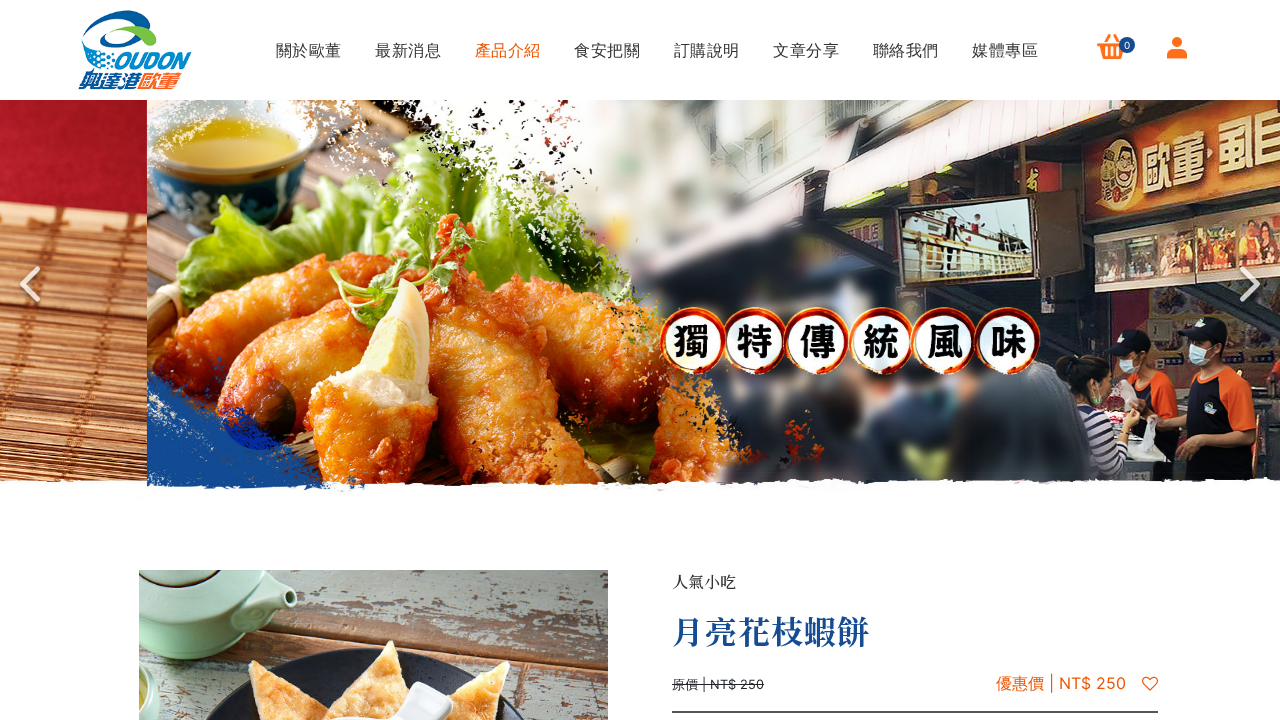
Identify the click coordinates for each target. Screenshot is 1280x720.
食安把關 (605, 50)
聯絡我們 (903, 50)
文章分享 (804, 50)
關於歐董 (306, 50)
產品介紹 (505, 50)
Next (1250, 284)
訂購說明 (704, 50)
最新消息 (406, 50)
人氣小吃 (704, 581)
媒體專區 (1003, 50)
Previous (30, 284)
